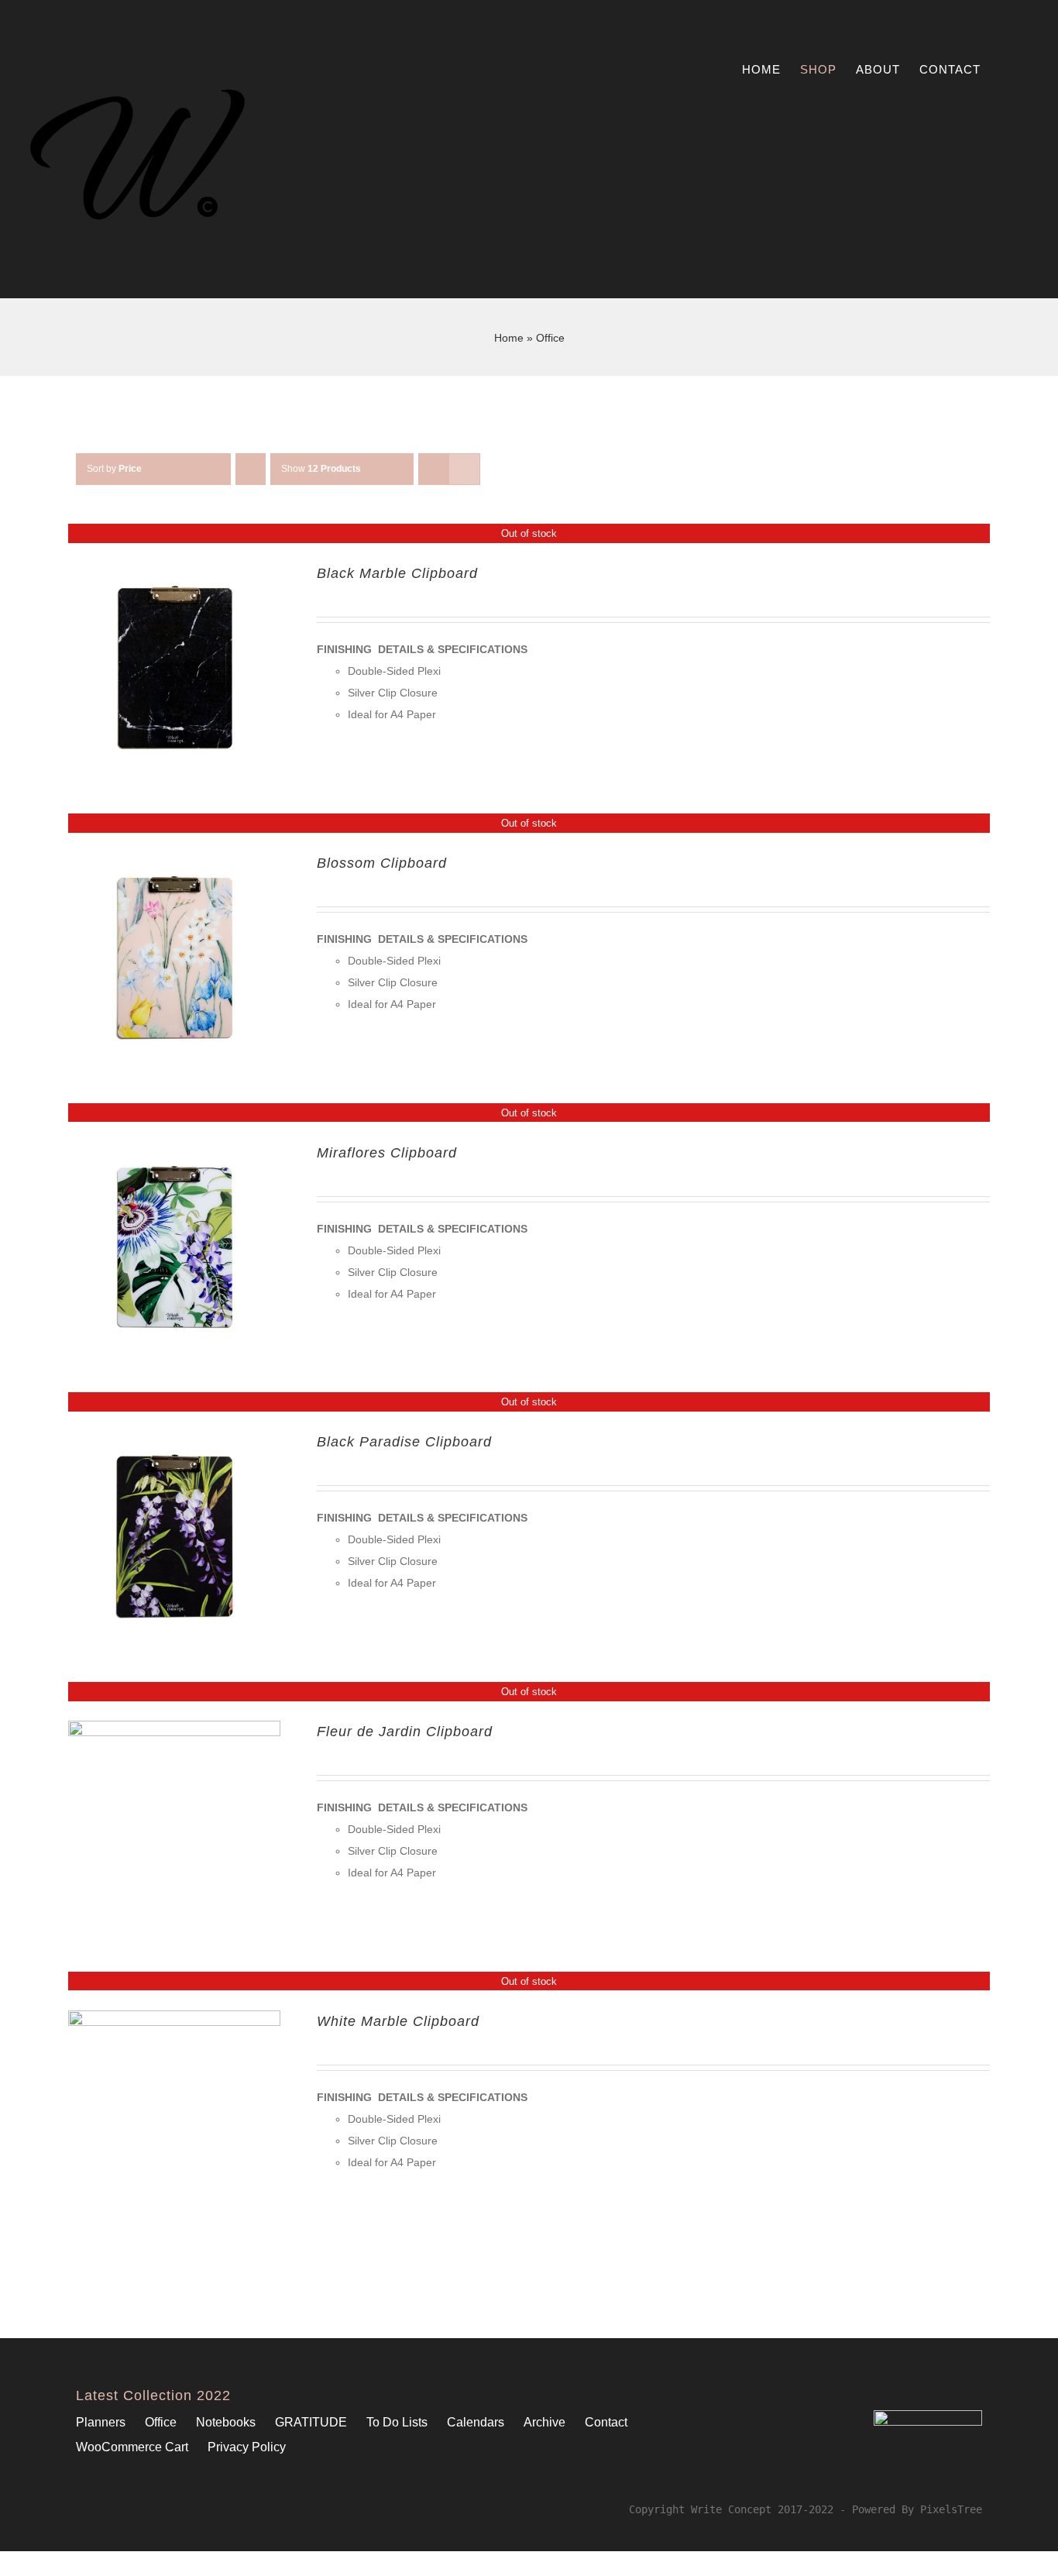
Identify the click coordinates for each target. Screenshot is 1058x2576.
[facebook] (81, 2509)
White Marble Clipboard (398, 2021)
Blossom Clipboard (382, 863)
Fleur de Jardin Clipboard (405, 1732)
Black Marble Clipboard (397, 573)
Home (509, 338)
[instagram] (105, 2509)
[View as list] (464, 469)
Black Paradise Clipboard (404, 1442)
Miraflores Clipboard (387, 1153)
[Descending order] (251, 469)
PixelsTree (951, 2509)
